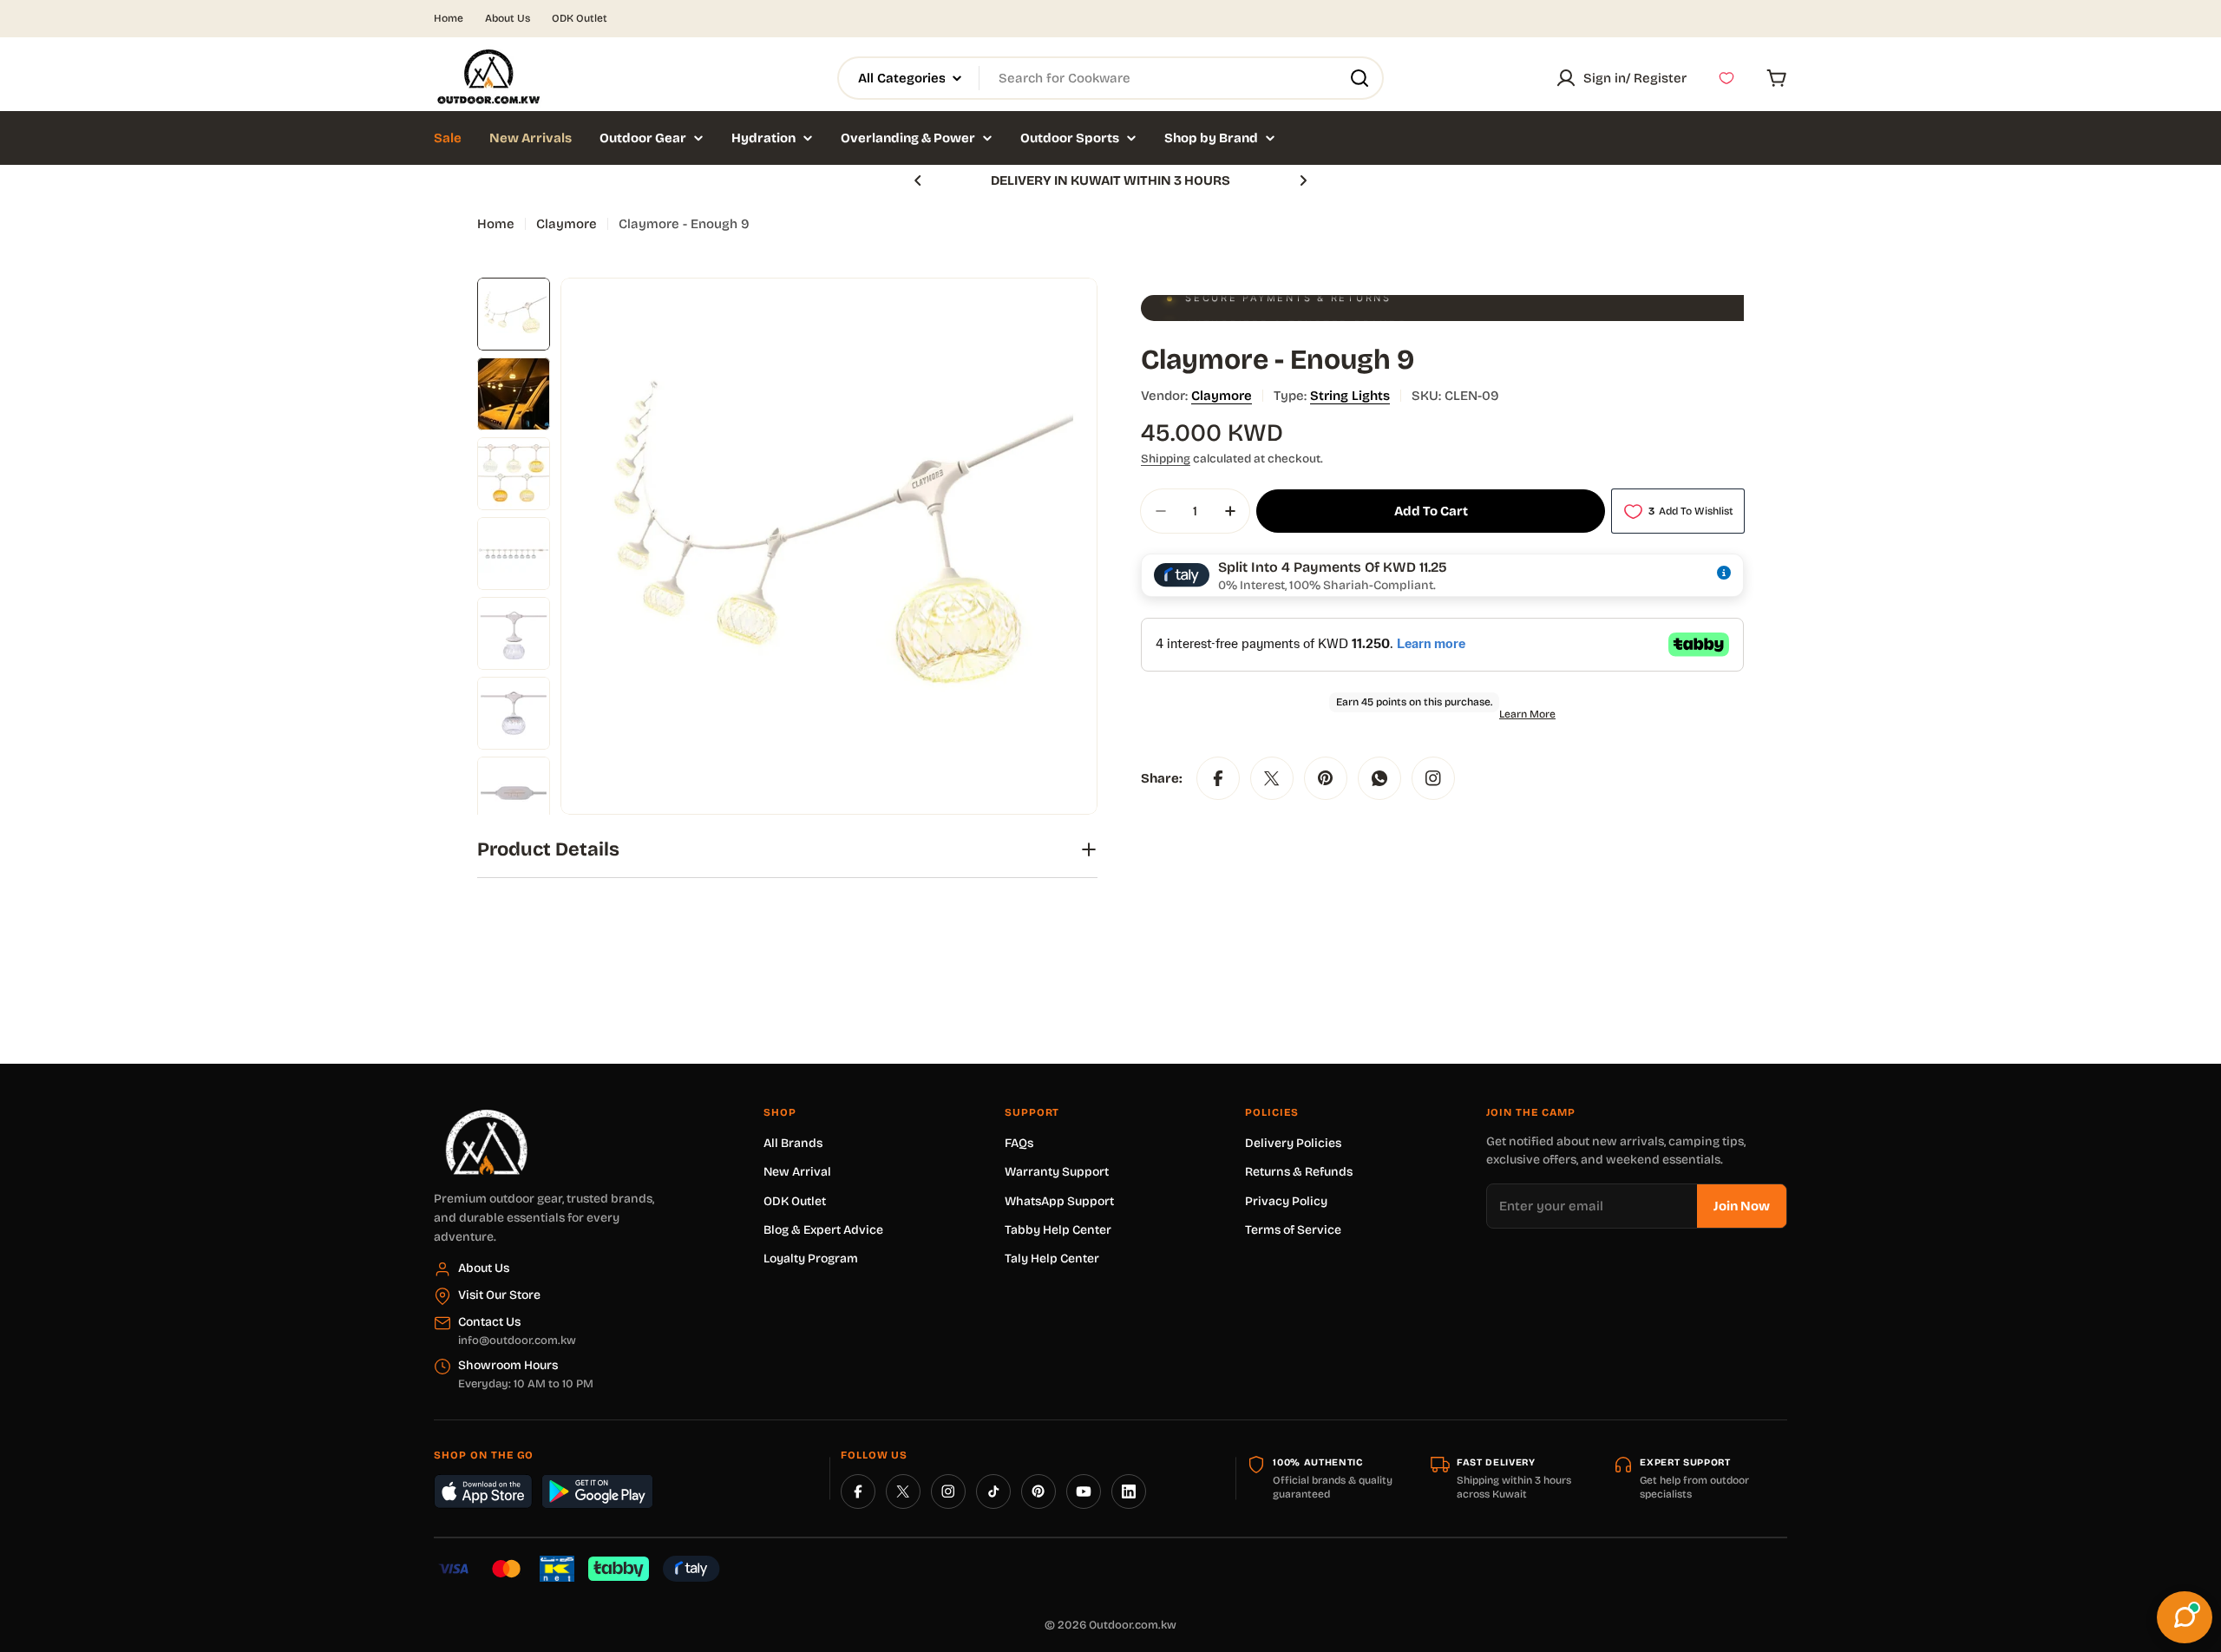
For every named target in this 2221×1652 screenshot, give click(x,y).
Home (449, 18)
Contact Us (489, 1322)
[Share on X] (1272, 778)
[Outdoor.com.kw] (486, 1116)
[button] (918, 180)
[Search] (1359, 78)
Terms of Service (1293, 1230)
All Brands (793, 1143)
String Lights (1350, 396)
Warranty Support (1057, 1172)
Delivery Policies (1293, 1143)
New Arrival (797, 1172)
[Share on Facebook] (1218, 778)
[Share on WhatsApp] (1379, 778)
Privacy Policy (1286, 1201)
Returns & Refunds (1299, 1172)
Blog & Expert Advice (823, 1230)
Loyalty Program (811, 1259)
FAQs (1019, 1143)
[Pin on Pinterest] (1326, 778)
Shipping (1166, 459)
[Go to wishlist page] (1726, 78)
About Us (508, 18)
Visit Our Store (499, 1295)
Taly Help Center (1052, 1259)
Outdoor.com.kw (1133, 1625)
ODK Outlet (580, 18)
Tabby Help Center (1058, 1230)
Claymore (567, 224)
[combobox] (1110, 78)
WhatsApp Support (1059, 1201)
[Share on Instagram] (1433, 778)
